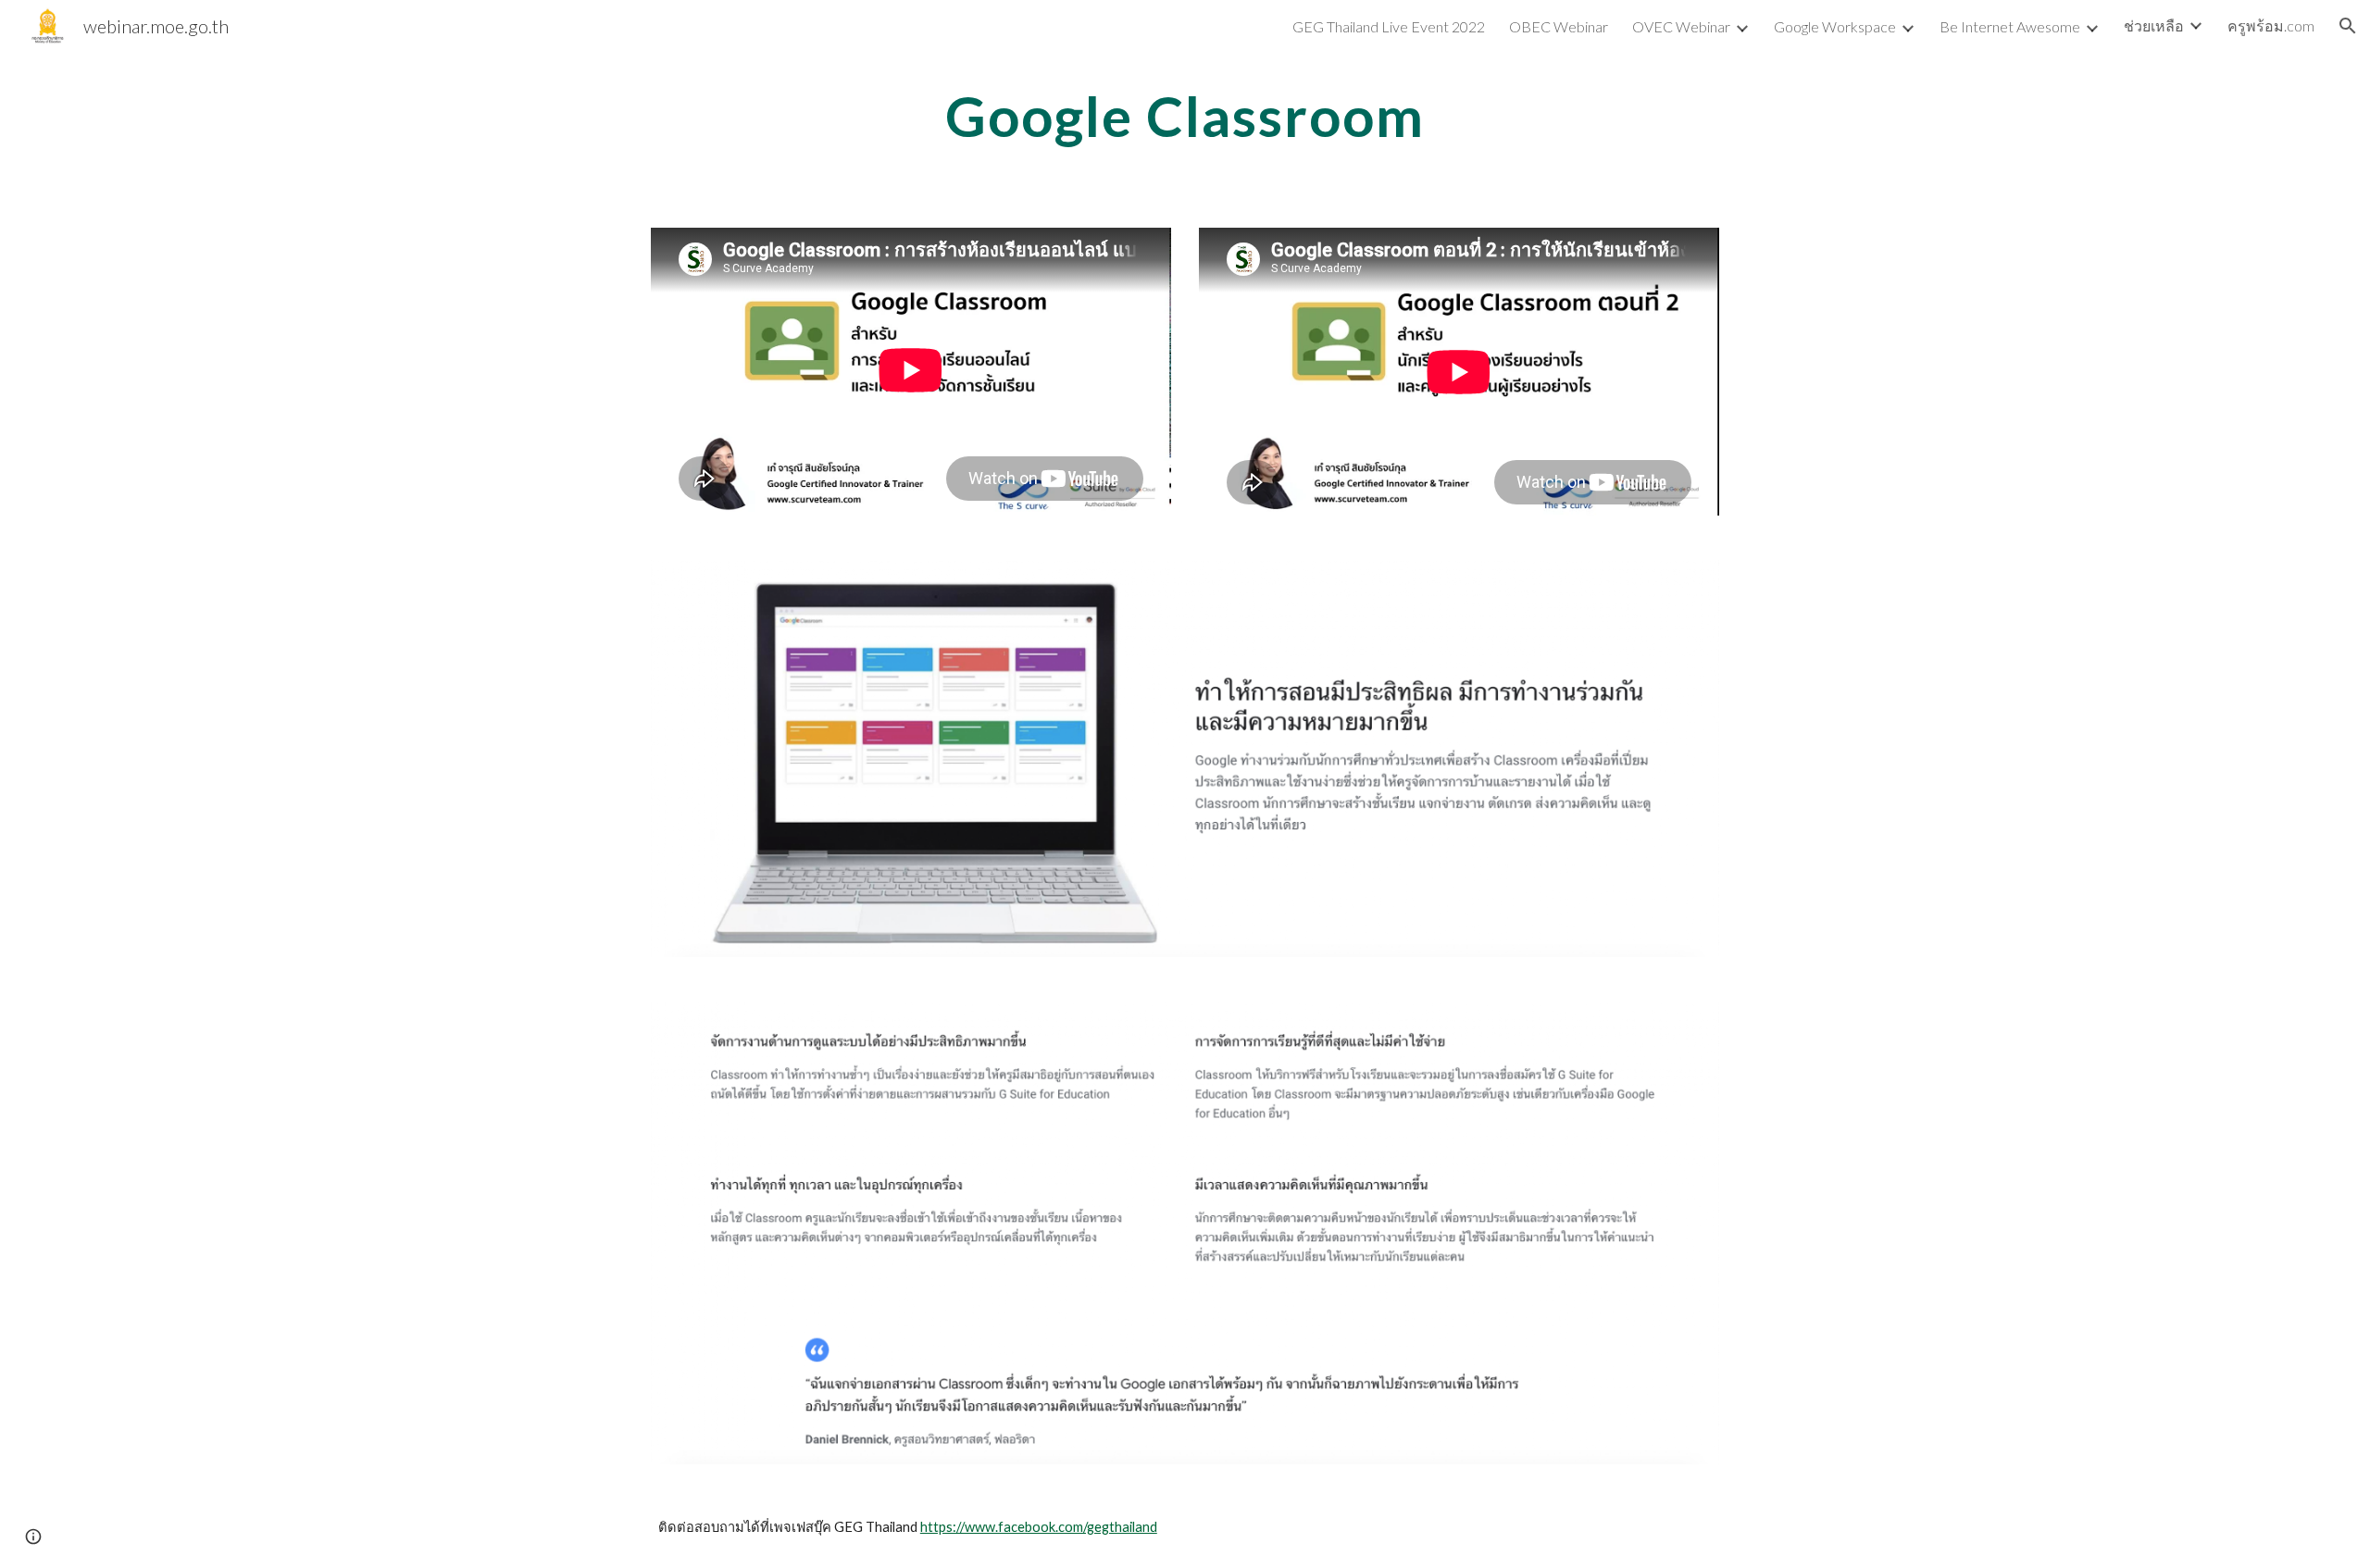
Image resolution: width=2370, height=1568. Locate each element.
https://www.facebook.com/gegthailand (1039, 1527)
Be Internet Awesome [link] (2010, 26)
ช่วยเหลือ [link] (2154, 25)
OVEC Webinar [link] (1681, 26)
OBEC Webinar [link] (1559, 26)
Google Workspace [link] (1835, 26)
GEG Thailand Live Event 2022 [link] (1389, 26)
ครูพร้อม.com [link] (2271, 25)
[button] (2348, 26)
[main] (1185, 116)
